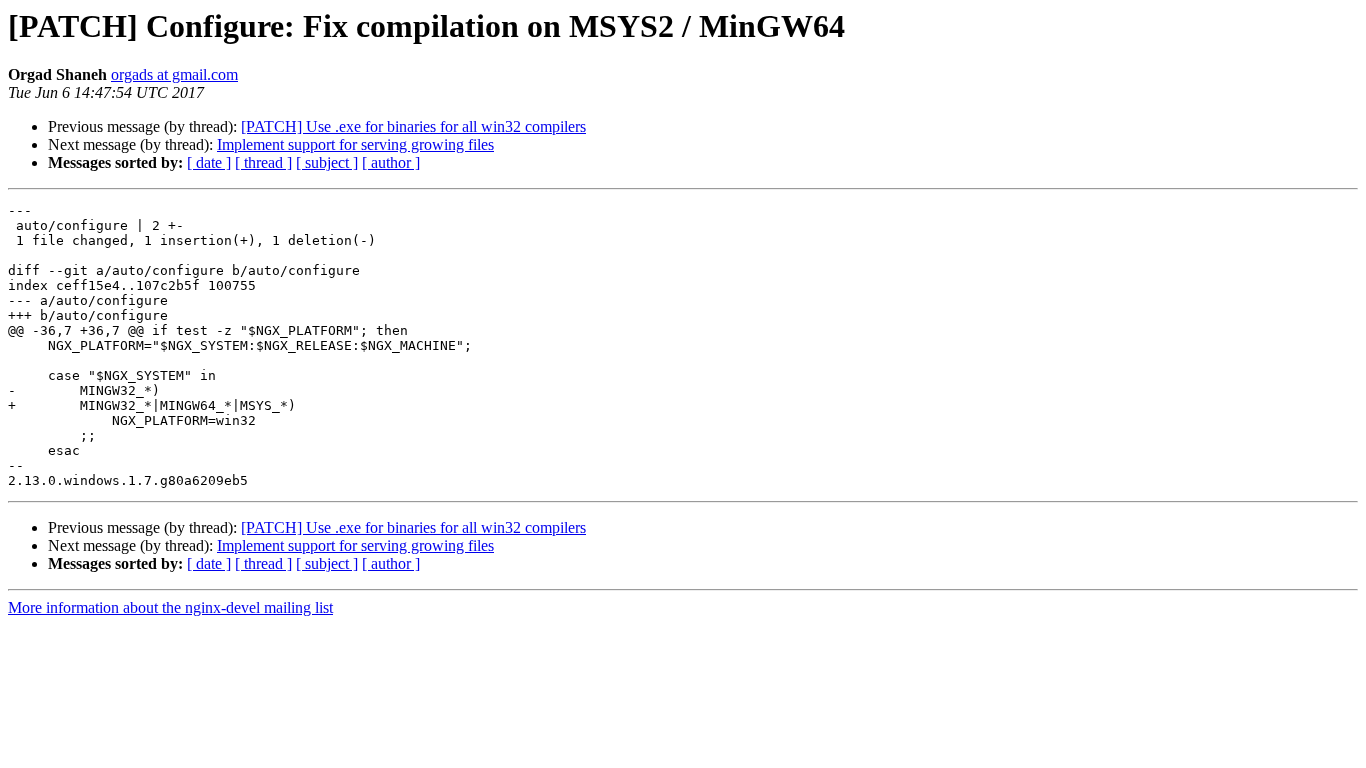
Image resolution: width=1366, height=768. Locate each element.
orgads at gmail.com (174, 74)
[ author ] (391, 162)
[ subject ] (327, 162)
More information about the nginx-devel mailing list (170, 607)
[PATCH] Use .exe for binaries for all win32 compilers (413, 126)
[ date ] (209, 162)
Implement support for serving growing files (355, 144)
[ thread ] (263, 162)
